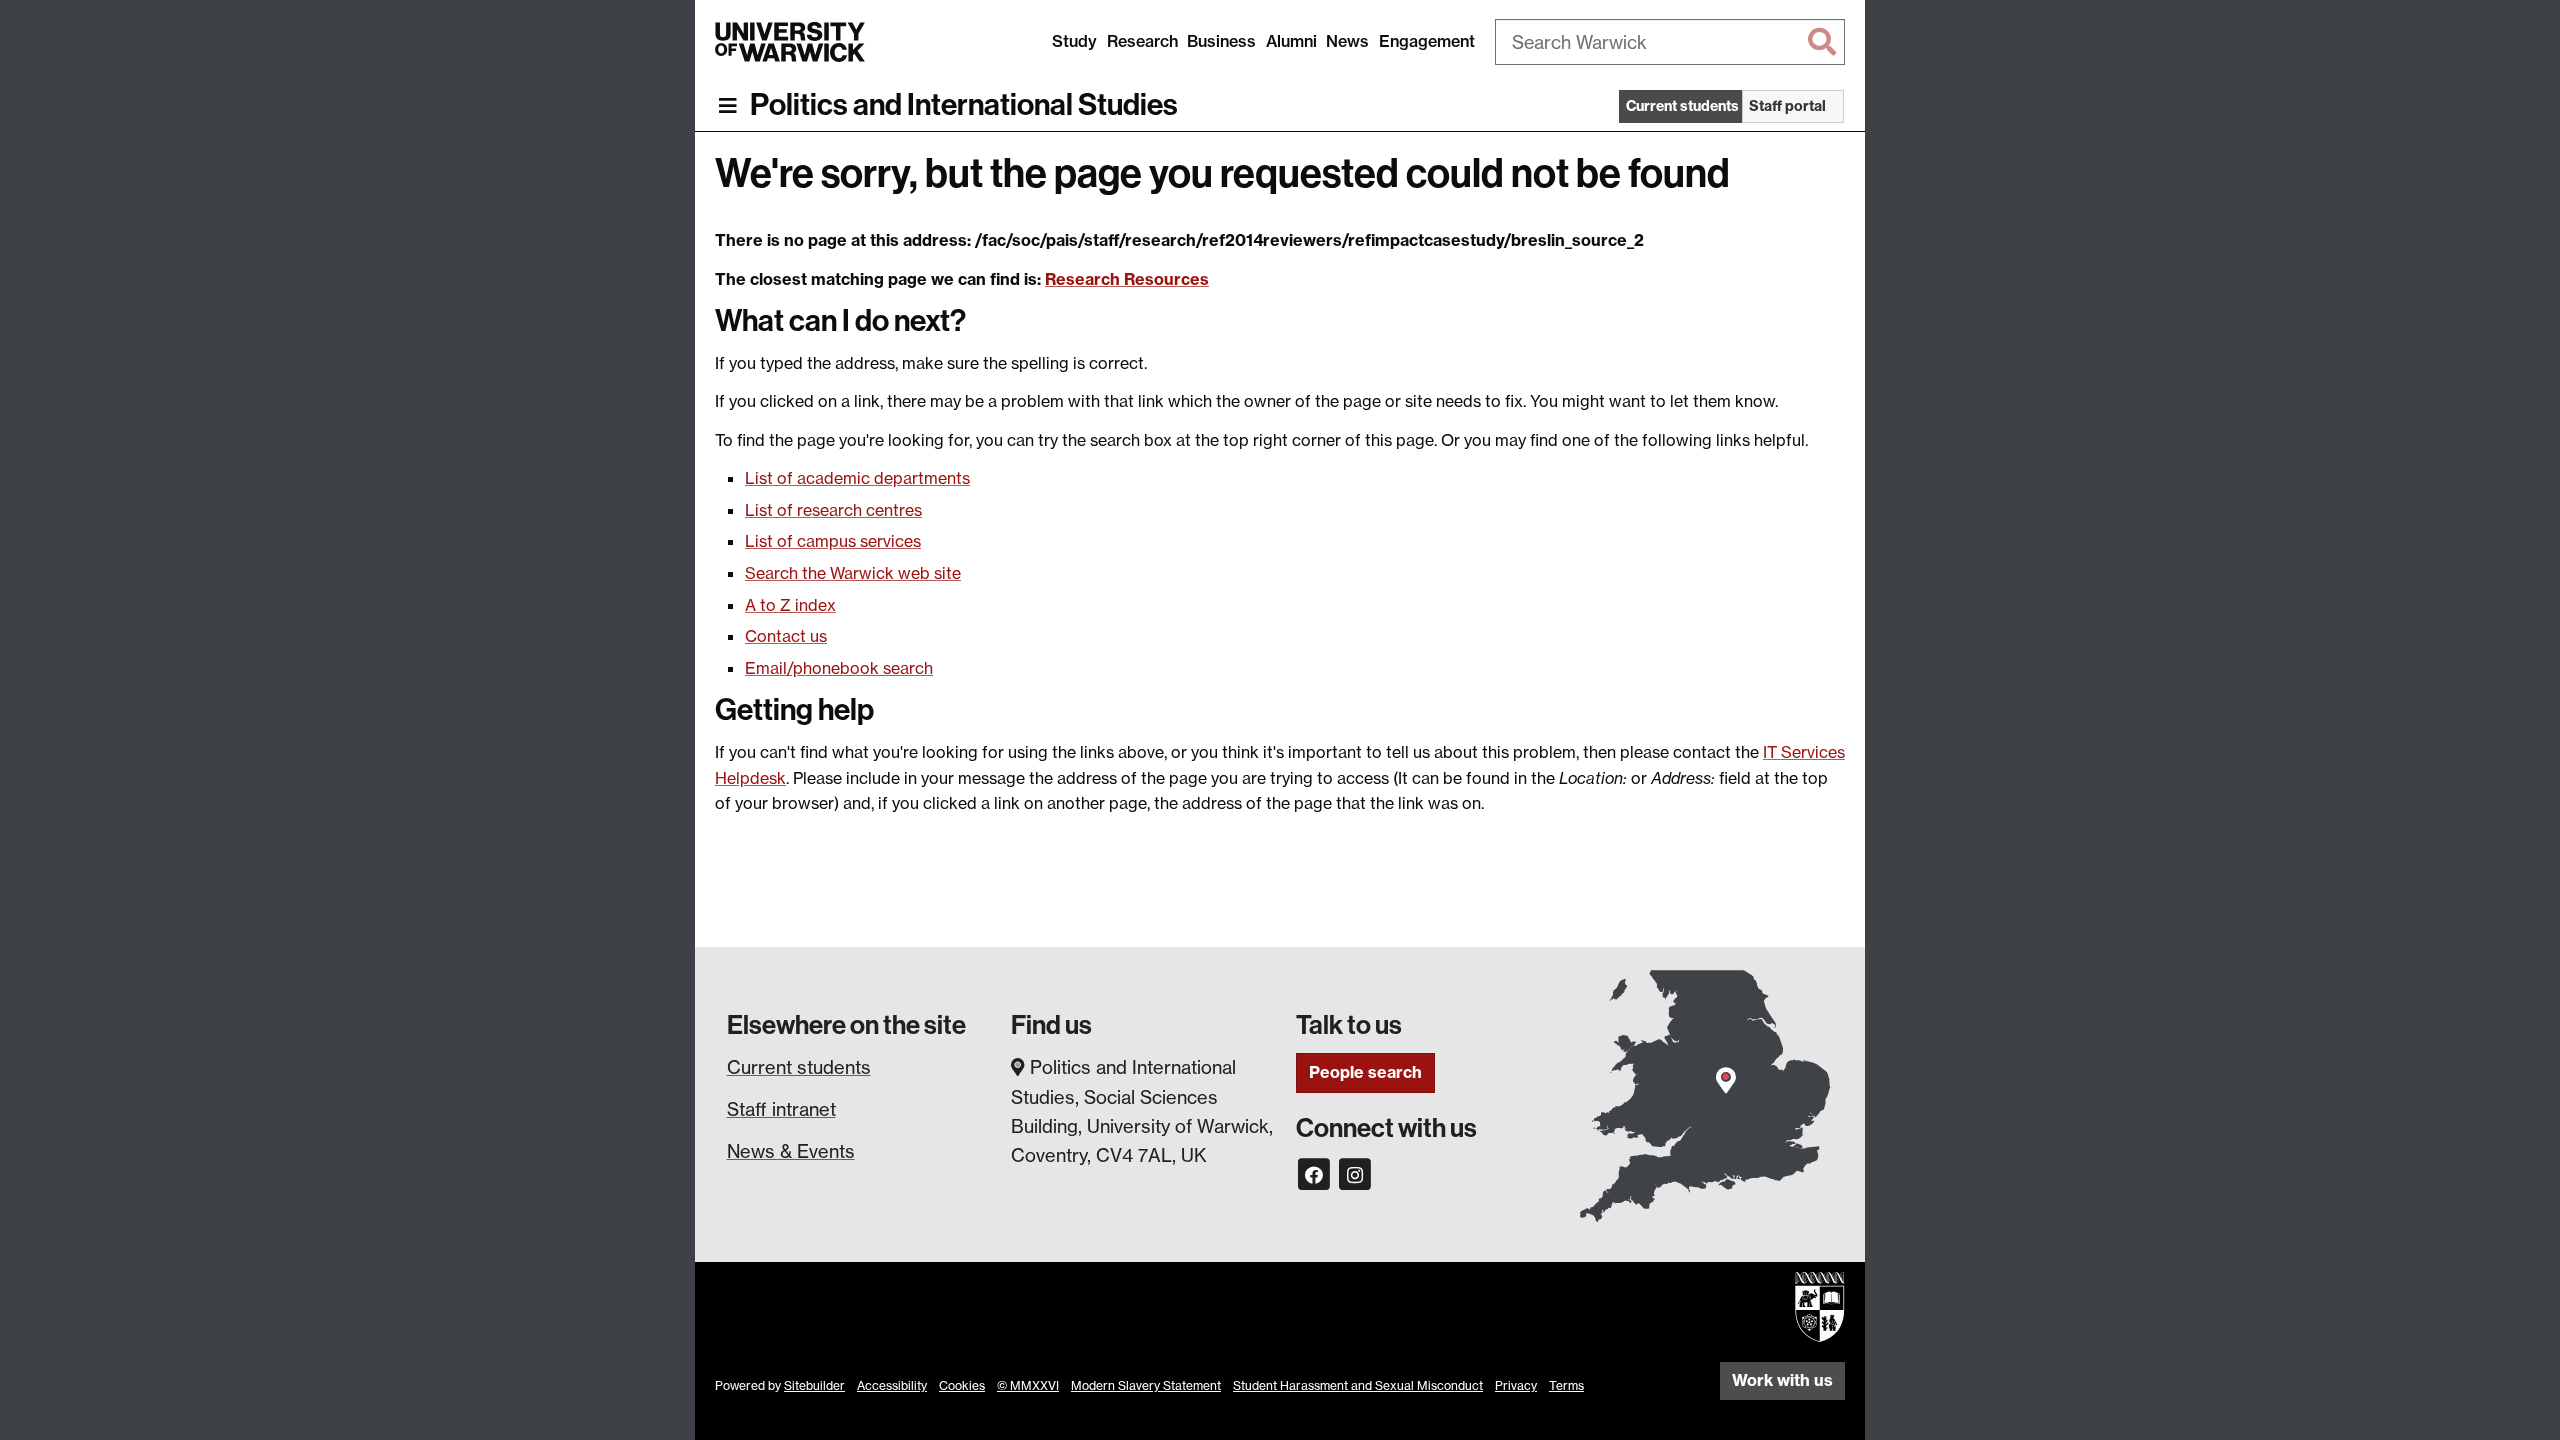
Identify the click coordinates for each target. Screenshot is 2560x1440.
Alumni (1291, 41)
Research (1142, 41)
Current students (799, 1067)
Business (1221, 41)
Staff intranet (781, 1109)
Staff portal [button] (1787, 106)
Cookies (962, 1385)
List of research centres (833, 510)
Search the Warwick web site (853, 573)
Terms (1566, 1385)
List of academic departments (857, 478)
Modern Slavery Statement (1146, 1385)
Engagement (1427, 41)
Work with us (1782, 1380)
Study (1074, 41)
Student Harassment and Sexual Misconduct (1358, 1385)
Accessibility (892, 1385)
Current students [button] (1682, 106)
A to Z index (790, 605)
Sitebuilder (814, 1385)
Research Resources (1127, 279)
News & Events (791, 1151)
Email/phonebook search (839, 668)
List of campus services (833, 541)
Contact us (786, 636)
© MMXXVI (1028, 1385)
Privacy (1516, 1385)
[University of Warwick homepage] (790, 42)
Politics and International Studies (964, 105)
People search (1365, 1072)
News (1347, 41)
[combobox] (1670, 42)
